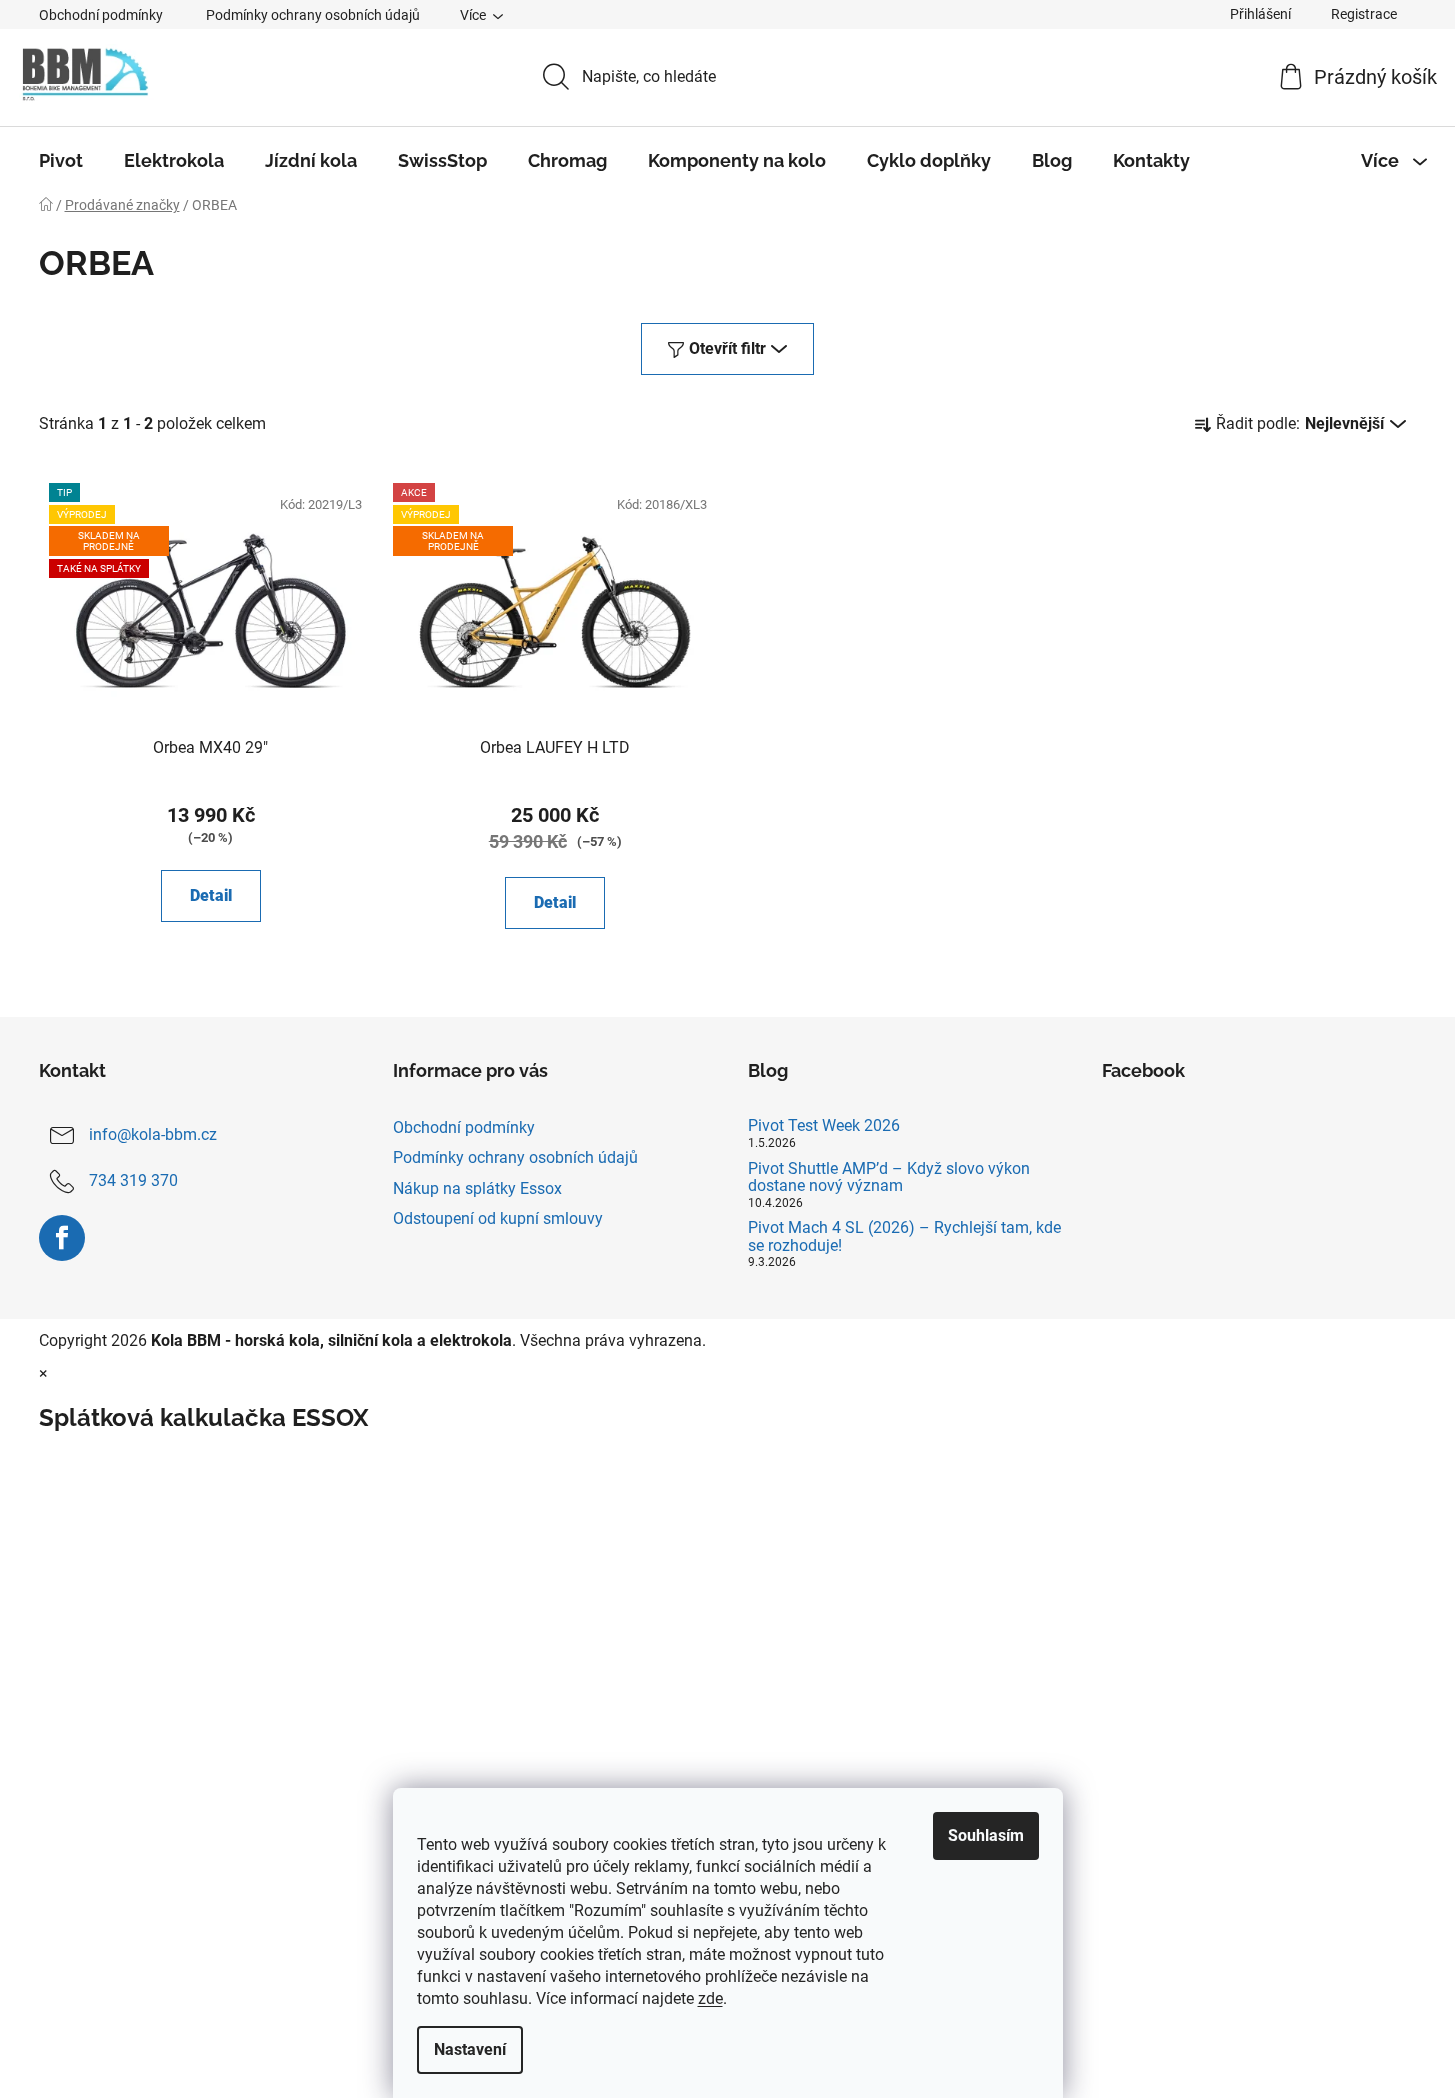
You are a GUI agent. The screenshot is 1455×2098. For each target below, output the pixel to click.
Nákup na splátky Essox (477, 1188)
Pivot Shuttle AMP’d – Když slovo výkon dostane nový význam (889, 1177)
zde (710, 1998)
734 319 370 (133, 1181)
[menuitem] (61, 161)
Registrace (1364, 14)
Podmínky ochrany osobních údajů (313, 15)
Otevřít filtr (727, 348)
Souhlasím (986, 1835)
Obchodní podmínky (101, 15)
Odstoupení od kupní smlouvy (498, 1218)
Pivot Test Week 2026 (824, 1126)
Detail (211, 895)
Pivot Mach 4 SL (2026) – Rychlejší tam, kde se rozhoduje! (904, 1236)
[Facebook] (62, 1238)
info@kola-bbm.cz (153, 1135)
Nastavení (470, 2049)
